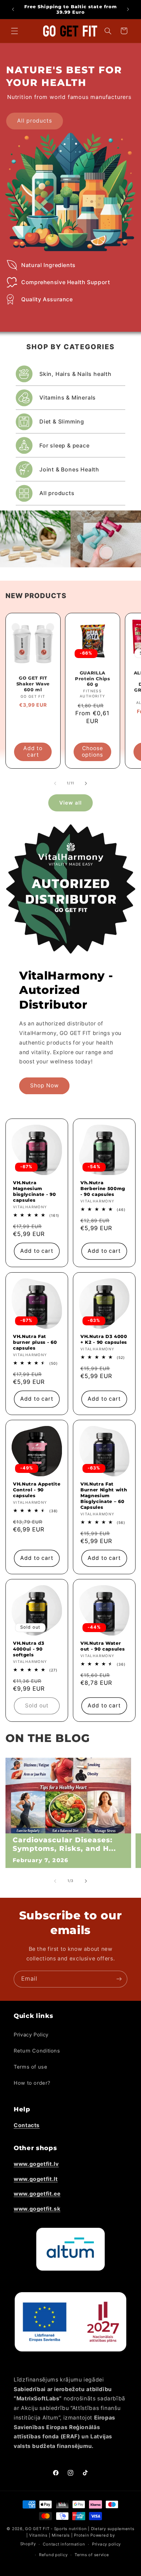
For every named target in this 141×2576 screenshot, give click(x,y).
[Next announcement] (128, 9)
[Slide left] (55, 783)
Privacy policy (106, 2544)
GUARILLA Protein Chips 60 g (93, 678)
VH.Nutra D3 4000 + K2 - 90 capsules (104, 1339)
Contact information (64, 2544)
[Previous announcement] (13, 9)
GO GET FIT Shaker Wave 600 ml (33, 684)
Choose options (92, 752)
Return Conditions (37, 2051)
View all (70, 803)
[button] (14, 31)
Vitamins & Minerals (68, 397)
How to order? (32, 2083)
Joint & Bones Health (69, 469)
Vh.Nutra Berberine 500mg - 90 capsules (103, 1188)
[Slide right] (86, 783)
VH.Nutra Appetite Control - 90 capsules (37, 1490)
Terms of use (31, 2067)
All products (35, 121)
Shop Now (44, 1085)
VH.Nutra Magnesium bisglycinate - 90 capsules (34, 1191)
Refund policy (53, 2555)
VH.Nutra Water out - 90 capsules (102, 1646)
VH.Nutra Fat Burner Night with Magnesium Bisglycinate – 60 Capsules (104, 1495)
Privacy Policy (31, 2035)
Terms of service (92, 2555)
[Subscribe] (119, 1979)
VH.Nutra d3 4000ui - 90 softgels (29, 1649)
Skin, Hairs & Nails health (75, 374)
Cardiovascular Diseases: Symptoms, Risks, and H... (64, 1844)
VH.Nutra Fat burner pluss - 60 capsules (35, 1342)
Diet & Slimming (62, 421)
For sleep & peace (65, 445)
